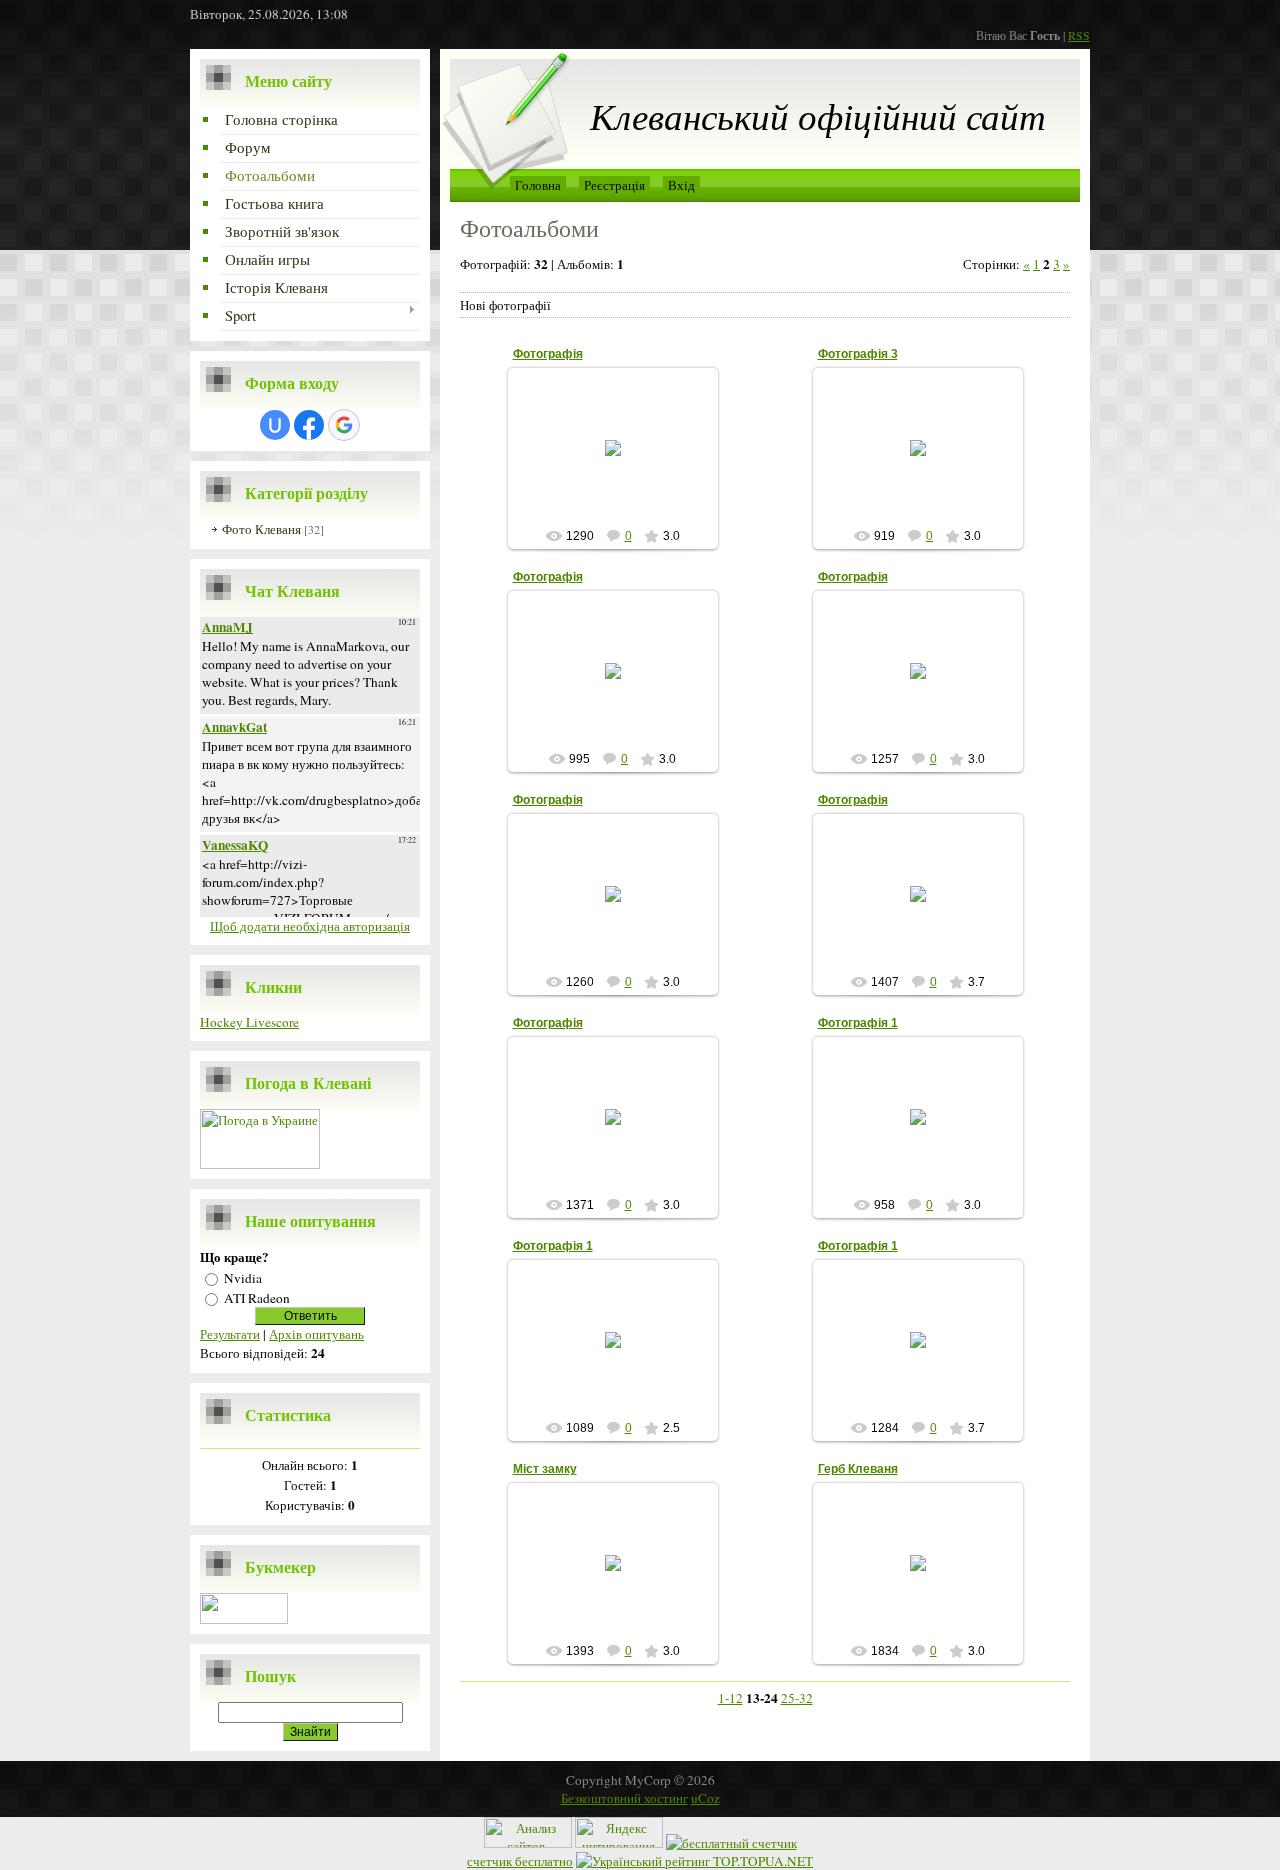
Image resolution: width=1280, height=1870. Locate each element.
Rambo (927, 1133)
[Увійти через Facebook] (309, 425)
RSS (1079, 35)
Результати (230, 1334)
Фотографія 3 (858, 354)
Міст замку (545, 1469)
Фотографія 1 (858, 1023)
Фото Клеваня (261, 529)
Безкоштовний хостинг (624, 1798)
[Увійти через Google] (344, 425)
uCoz (705, 1798)
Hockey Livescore (249, 1022)
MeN (622, 1579)
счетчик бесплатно (520, 1861)
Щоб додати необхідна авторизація (310, 926)
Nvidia (243, 1278)
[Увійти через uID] (275, 425)
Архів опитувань (316, 1334)
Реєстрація (614, 185)
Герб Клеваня (858, 1469)
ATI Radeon (257, 1298)
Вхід (681, 185)
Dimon (622, 464)
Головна (538, 185)
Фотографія (548, 354)
